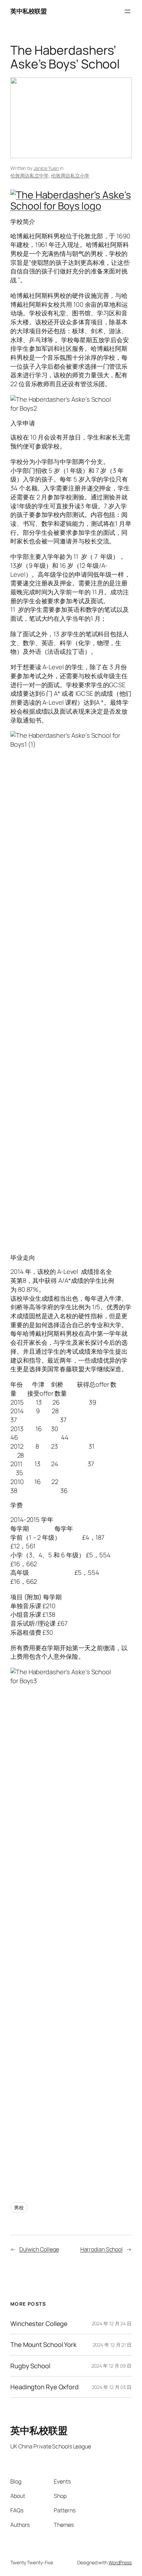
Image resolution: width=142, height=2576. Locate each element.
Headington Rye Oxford (44, 2387)
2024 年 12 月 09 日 (111, 2366)
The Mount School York (43, 2345)
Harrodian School (102, 2249)
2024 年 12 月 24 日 (112, 2323)
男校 (19, 2207)
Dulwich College (39, 2249)
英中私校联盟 (28, 11)
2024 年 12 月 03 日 (112, 2387)
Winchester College (39, 2324)
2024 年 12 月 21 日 (112, 2345)
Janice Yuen (46, 168)
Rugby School (30, 2366)
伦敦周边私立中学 (29, 176)
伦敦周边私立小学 (70, 176)
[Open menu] (128, 11)
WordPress (120, 2562)
